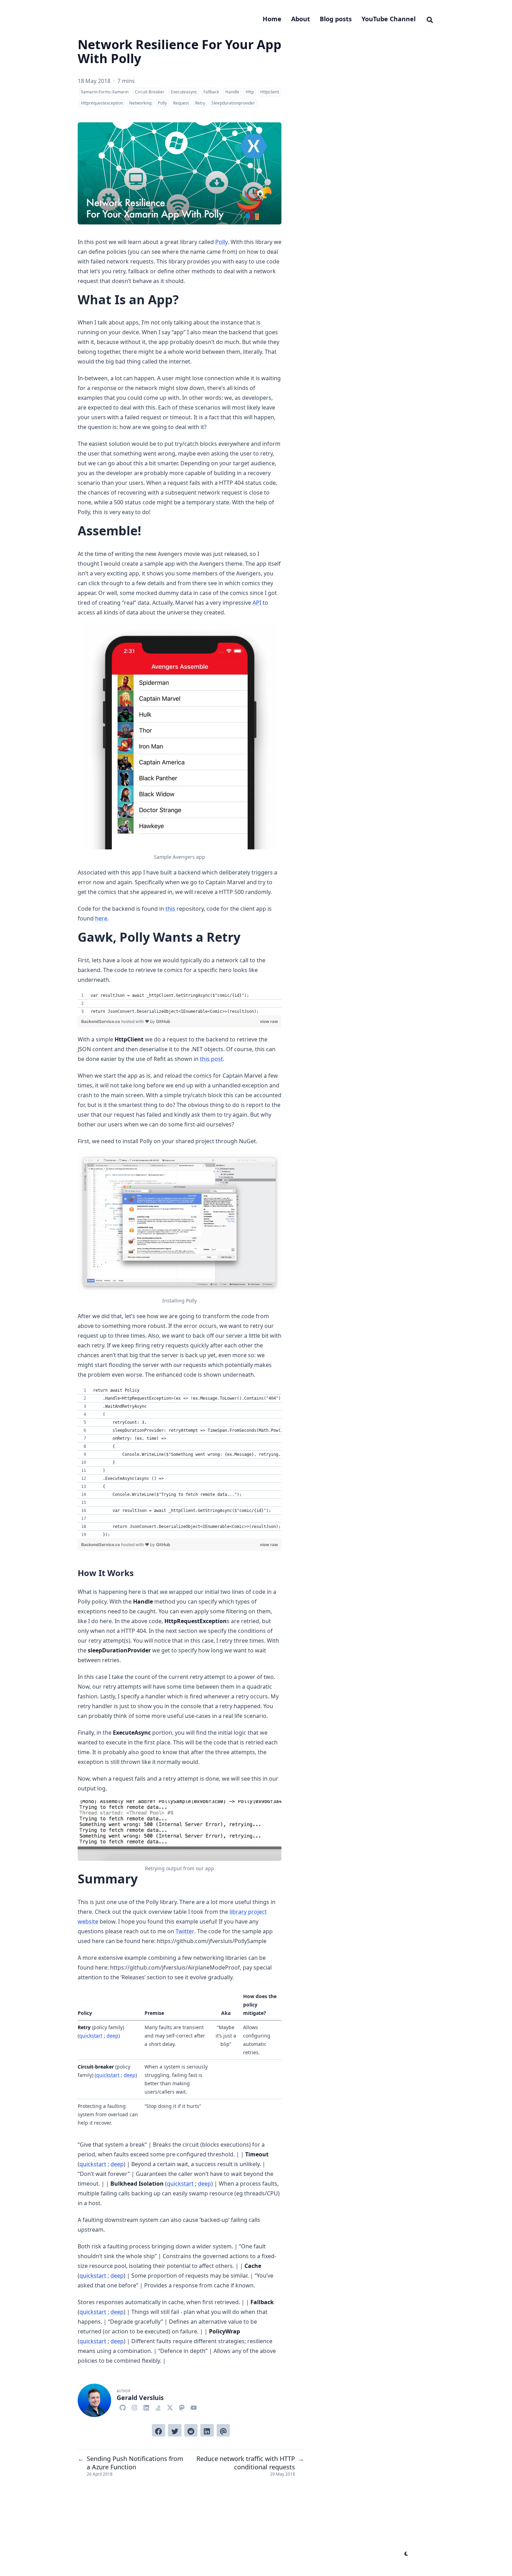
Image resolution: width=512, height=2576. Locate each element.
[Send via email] (223, 2430)
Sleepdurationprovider (233, 103)
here (101, 918)
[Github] (123, 2407)
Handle (232, 92)
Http (250, 92)
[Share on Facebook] (158, 2430)
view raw (269, 1021)
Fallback (211, 92)
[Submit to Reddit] (191, 2430)
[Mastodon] (182, 2407)
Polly (162, 103)
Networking (140, 103)
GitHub (163, 1021)
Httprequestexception (102, 103)
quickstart (91, 2036)
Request (181, 103)
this (170, 909)
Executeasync (184, 92)
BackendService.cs (101, 1021)
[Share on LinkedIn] (207, 2430)
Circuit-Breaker (150, 92)
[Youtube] (194, 2407)
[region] (180, 1003)
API (257, 603)
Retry (200, 103)
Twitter (185, 1931)
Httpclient (270, 92)
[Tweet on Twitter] (174, 2430)
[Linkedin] (146, 2407)
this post (211, 1059)
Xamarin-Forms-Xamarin (105, 92)
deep (113, 2036)
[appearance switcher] (406, 2554)
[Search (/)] (430, 19)
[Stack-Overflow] (158, 2407)
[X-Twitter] (170, 2407)
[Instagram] (134, 2407)
